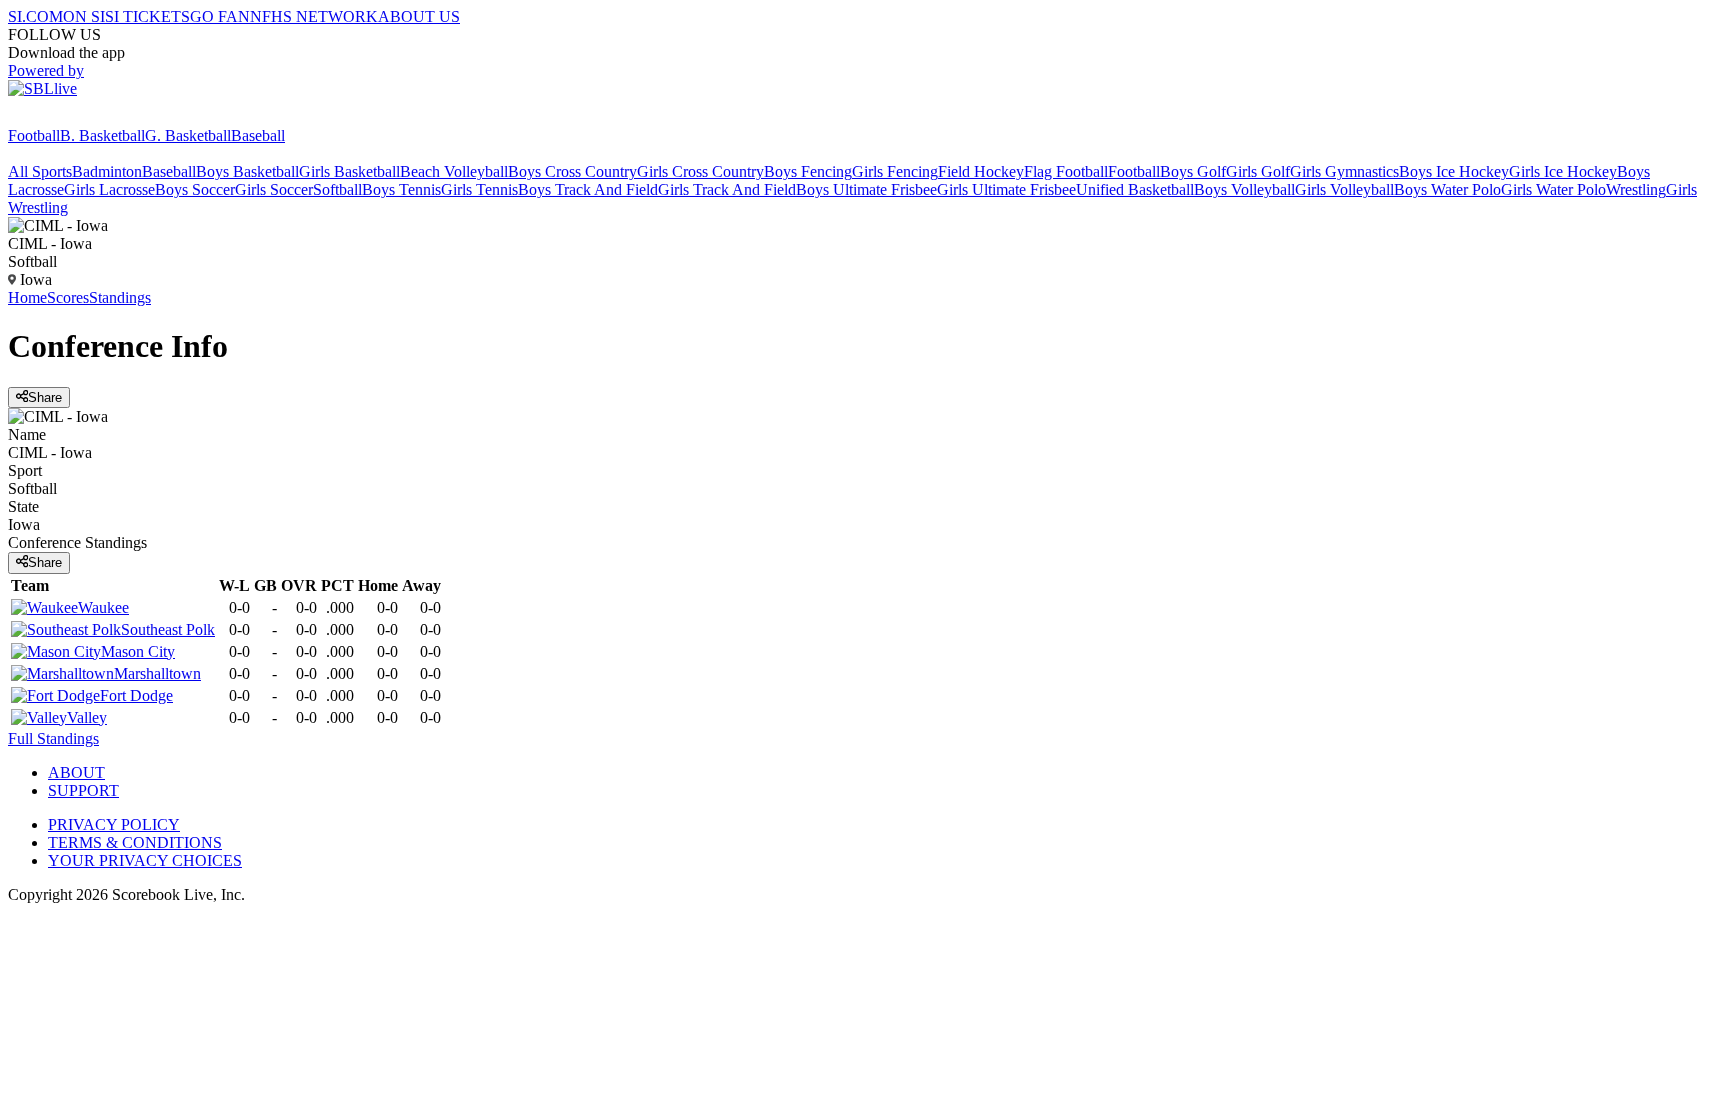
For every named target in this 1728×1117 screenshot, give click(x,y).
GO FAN (220, 16)
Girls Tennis (479, 189)
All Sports (40, 171)
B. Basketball (102, 135)
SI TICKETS (147, 16)
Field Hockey (981, 171)
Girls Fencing (895, 171)
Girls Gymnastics (1344, 171)
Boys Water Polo (1447, 189)
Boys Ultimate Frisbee (866, 189)
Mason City (138, 651)
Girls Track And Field (727, 189)
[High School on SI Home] (85, 117)
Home (27, 297)
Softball (337, 189)
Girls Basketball (349, 171)
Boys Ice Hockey (1454, 171)
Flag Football (1066, 171)
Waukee (103, 607)
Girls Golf (1258, 171)
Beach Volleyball (454, 171)
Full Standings (53, 738)
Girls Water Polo (1553, 189)
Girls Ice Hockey (1563, 171)
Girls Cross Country (700, 171)
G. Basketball (188, 135)
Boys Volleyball (1244, 189)
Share (45, 397)
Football (34, 135)
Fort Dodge (136, 695)
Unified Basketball (1135, 189)
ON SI (84, 16)
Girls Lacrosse (109, 189)
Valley (87, 717)
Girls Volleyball (1344, 189)
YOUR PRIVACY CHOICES (145, 860)
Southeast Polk (168, 629)
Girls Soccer (274, 189)
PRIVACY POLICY (114, 824)
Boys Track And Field (588, 189)
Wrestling (1636, 189)
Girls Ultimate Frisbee (1006, 189)
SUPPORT (83, 790)
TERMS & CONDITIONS (135, 842)
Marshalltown (157, 673)
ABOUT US (419, 16)
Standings (120, 297)
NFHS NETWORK (314, 16)
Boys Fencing (808, 171)
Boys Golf (1193, 171)
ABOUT (76, 772)
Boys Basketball (247, 171)
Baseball (258, 135)
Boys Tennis (401, 189)
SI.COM (35, 16)
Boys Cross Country (572, 171)
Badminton (107, 171)
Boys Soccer (195, 189)
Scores (68, 297)
